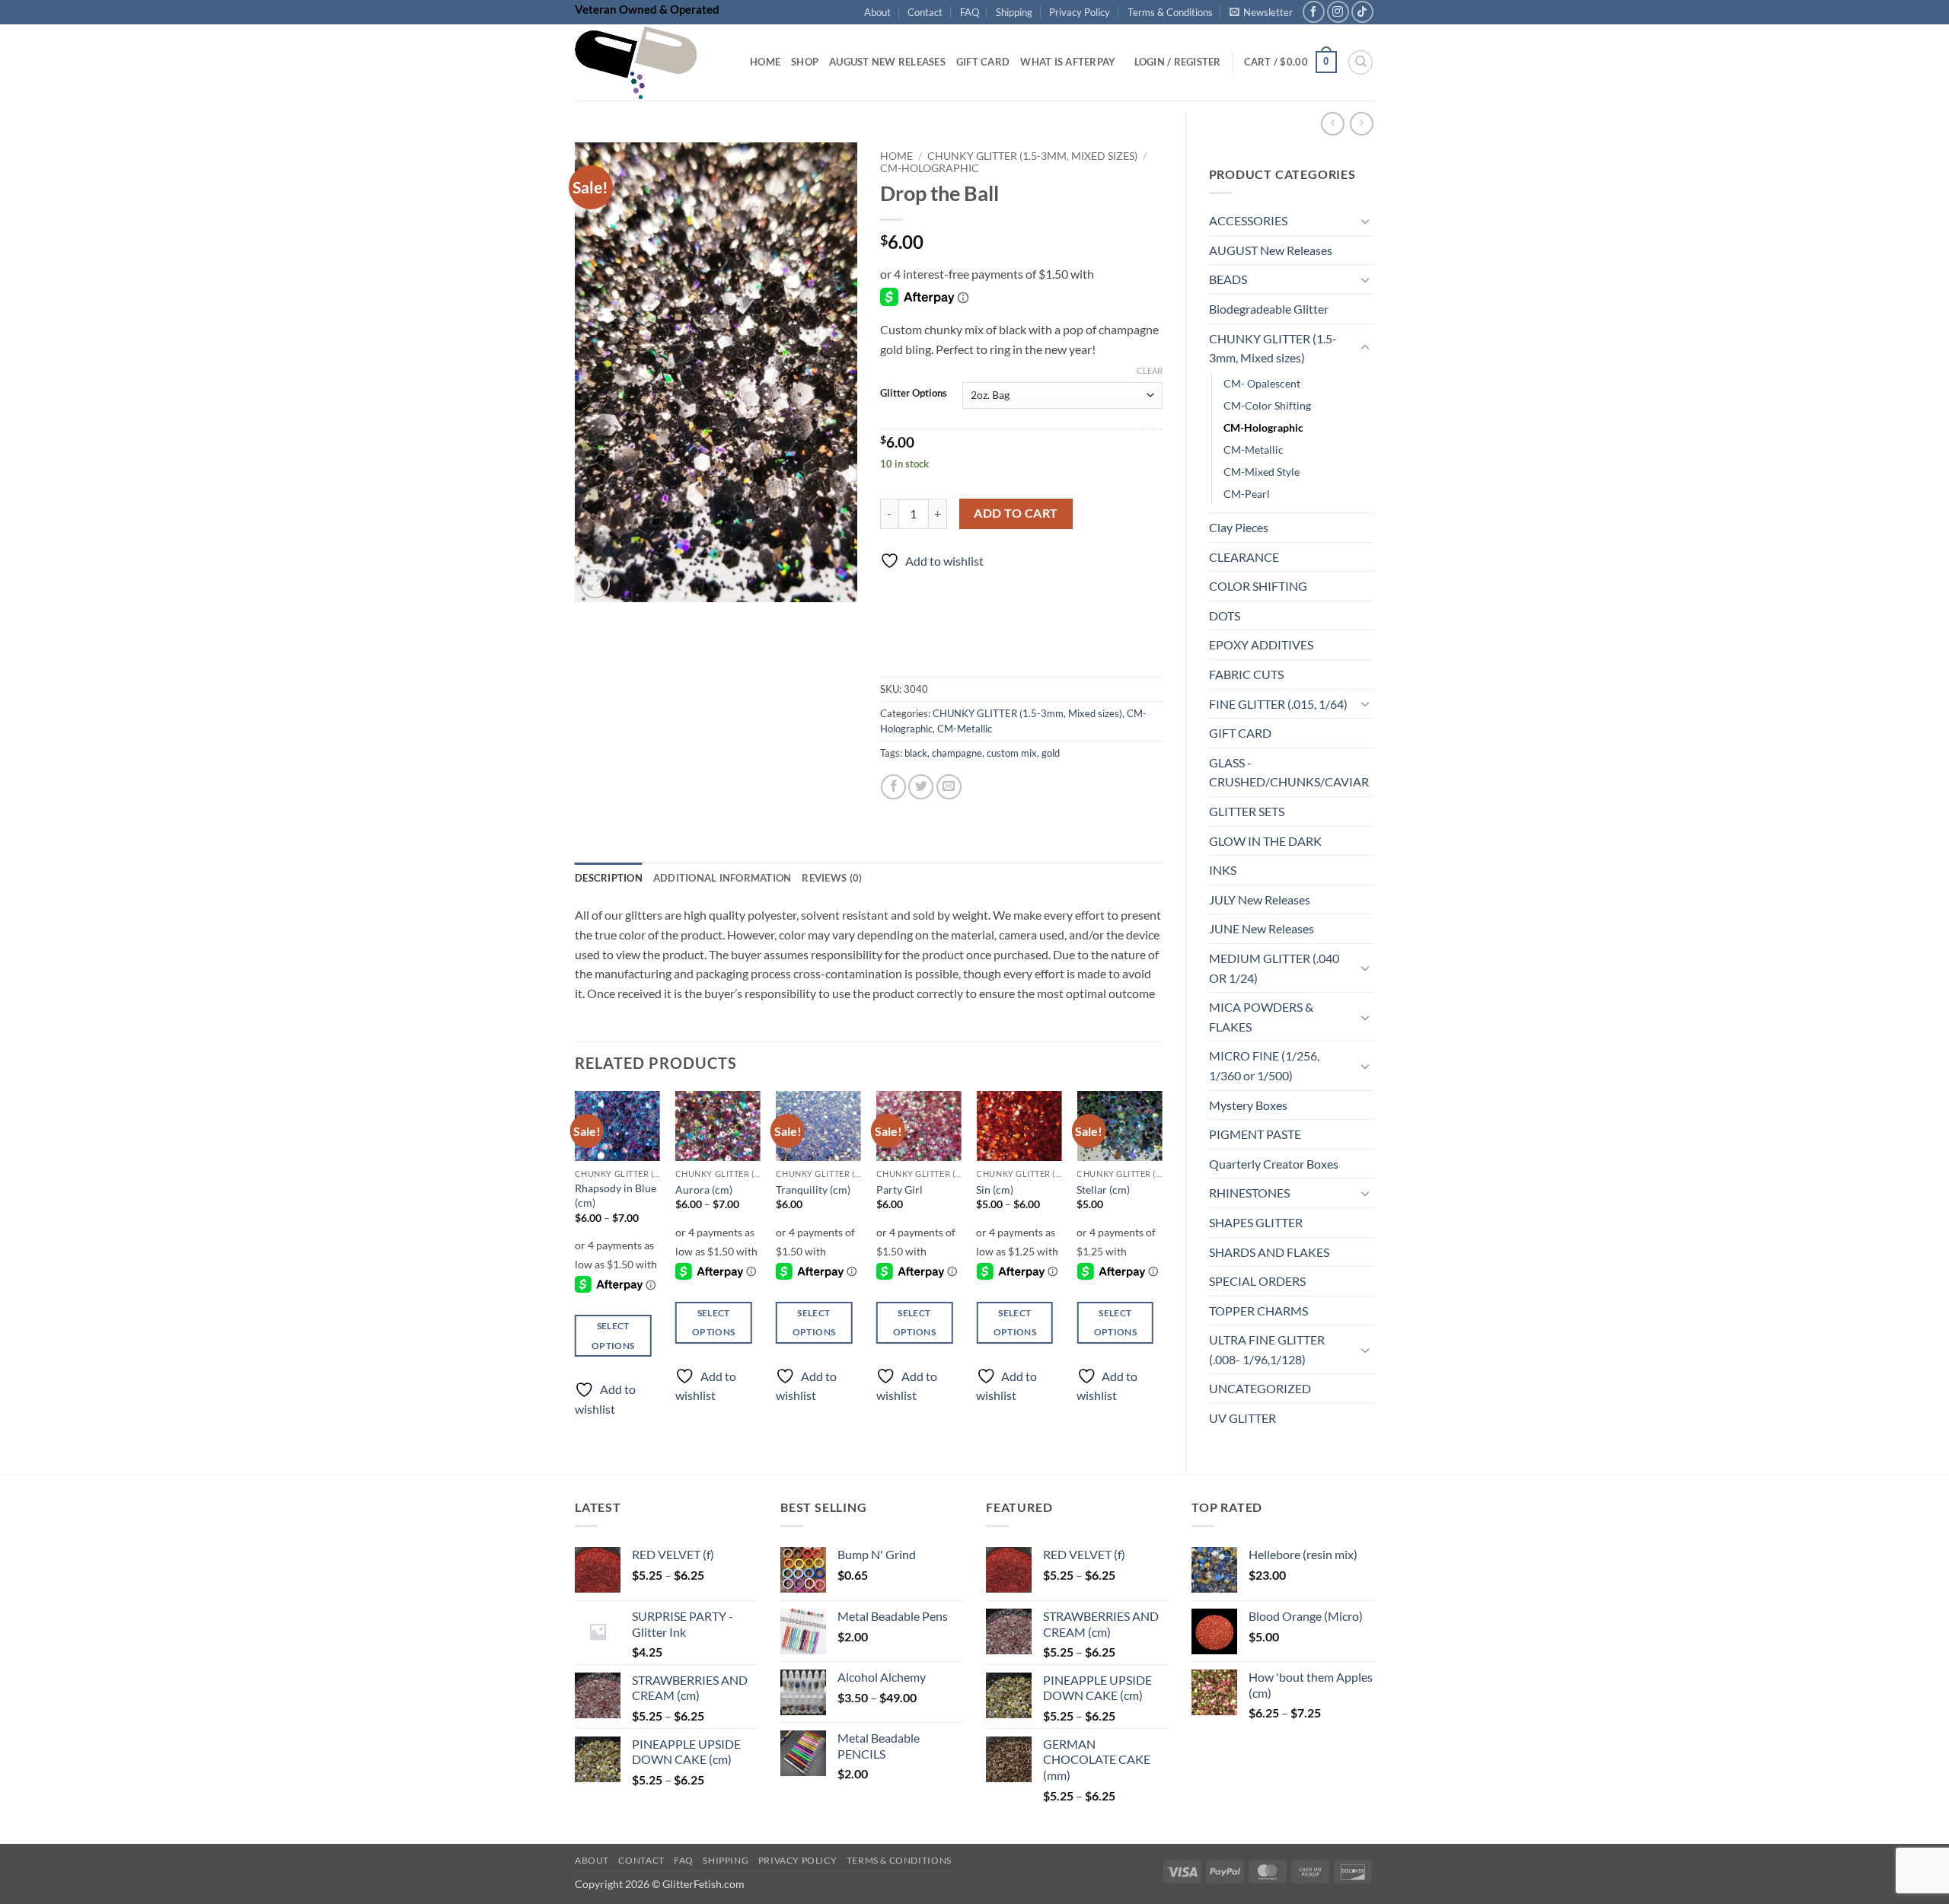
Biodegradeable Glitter (1269, 309)
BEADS (1228, 279)
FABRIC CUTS (1246, 674)
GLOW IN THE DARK (1265, 841)
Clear (1150, 370)
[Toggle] (1365, 221)
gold (1051, 753)
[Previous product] (1362, 124)
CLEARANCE (1244, 557)
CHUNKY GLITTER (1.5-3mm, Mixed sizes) (1273, 348)
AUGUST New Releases (1271, 250)
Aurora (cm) (704, 1190)
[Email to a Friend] (949, 787)
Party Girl (900, 1190)
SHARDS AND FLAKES (1269, 1252)
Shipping (1014, 12)
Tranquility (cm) (813, 1190)
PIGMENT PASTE (1255, 1134)
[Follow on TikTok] (1362, 12)
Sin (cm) (995, 1190)
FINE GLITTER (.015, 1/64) (1278, 704)
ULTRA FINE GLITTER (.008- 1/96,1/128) (1267, 1349)
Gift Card (983, 62)
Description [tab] (609, 878)
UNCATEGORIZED (1260, 1388)
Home (765, 62)
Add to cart (1016, 513)
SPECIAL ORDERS (1257, 1281)
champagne (957, 753)
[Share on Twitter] (921, 787)
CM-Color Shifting (1267, 405)
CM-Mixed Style (1262, 472)
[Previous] (576, 1267)
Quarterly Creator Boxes (1274, 1164)
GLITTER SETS (1247, 811)
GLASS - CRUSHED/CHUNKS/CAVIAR (1289, 772)
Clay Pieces (1239, 527)
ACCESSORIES (1248, 220)
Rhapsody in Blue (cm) (616, 1195)
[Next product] (1333, 124)
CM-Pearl (1247, 494)
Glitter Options (914, 394)
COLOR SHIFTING (1258, 586)
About (877, 12)
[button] (1261, 12)
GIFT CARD (1240, 733)
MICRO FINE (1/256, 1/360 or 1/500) (1264, 1065)
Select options (613, 1335)
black (916, 753)
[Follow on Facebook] (1314, 12)
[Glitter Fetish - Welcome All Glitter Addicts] (651, 62)
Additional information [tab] (723, 878)
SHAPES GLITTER (1256, 1222)
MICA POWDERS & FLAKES (1261, 1017)
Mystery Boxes (1248, 1105)
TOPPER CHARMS (1258, 1311)
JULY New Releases (1260, 899)
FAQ (970, 12)
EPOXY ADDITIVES (1261, 644)
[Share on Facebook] (893, 787)
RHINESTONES (1249, 1193)
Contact (925, 12)
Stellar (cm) (1103, 1190)
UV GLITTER (1242, 1418)
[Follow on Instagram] (1338, 12)
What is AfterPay (1068, 62)
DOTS (1225, 616)
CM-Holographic (1263, 427)
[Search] (1360, 62)
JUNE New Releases (1262, 928)
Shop (805, 62)
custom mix (1012, 753)
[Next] (1162, 1267)
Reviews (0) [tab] (832, 878)
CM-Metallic (1254, 450)
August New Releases (887, 62)
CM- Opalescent (1262, 383)
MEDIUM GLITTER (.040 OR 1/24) (1274, 968)
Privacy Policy (1080, 12)
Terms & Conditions (1170, 12)
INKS (1223, 870)
